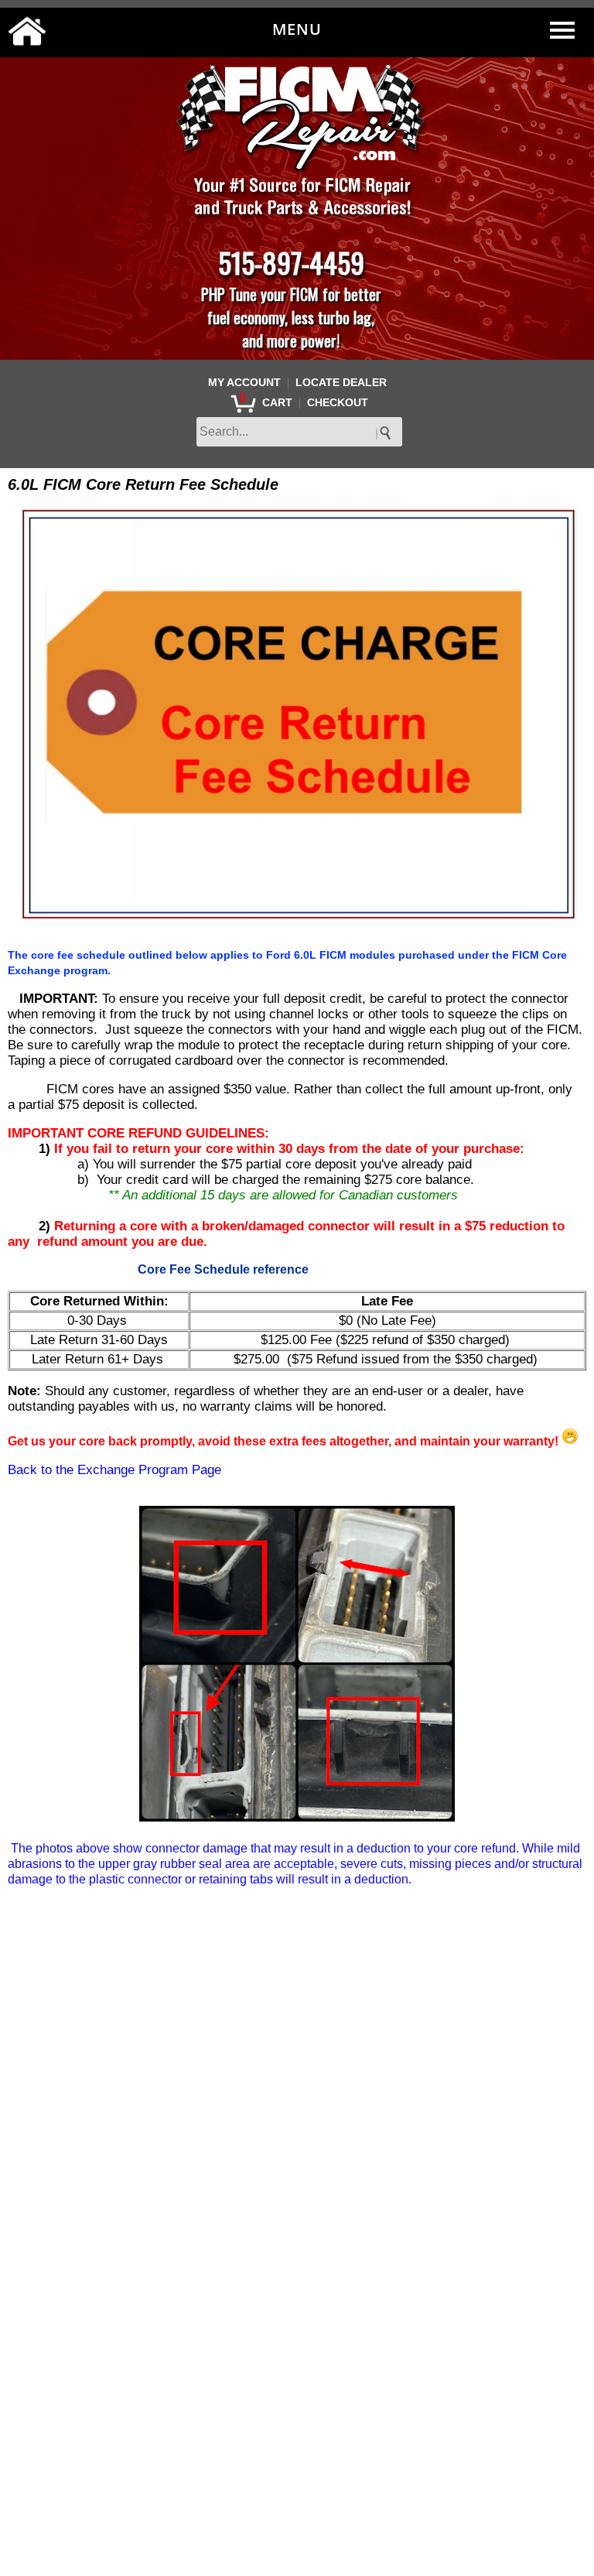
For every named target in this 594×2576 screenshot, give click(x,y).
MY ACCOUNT (244, 382)
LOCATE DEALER (341, 382)
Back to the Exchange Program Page (114, 1470)
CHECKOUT (338, 402)
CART (277, 402)
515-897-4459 (291, 262)
